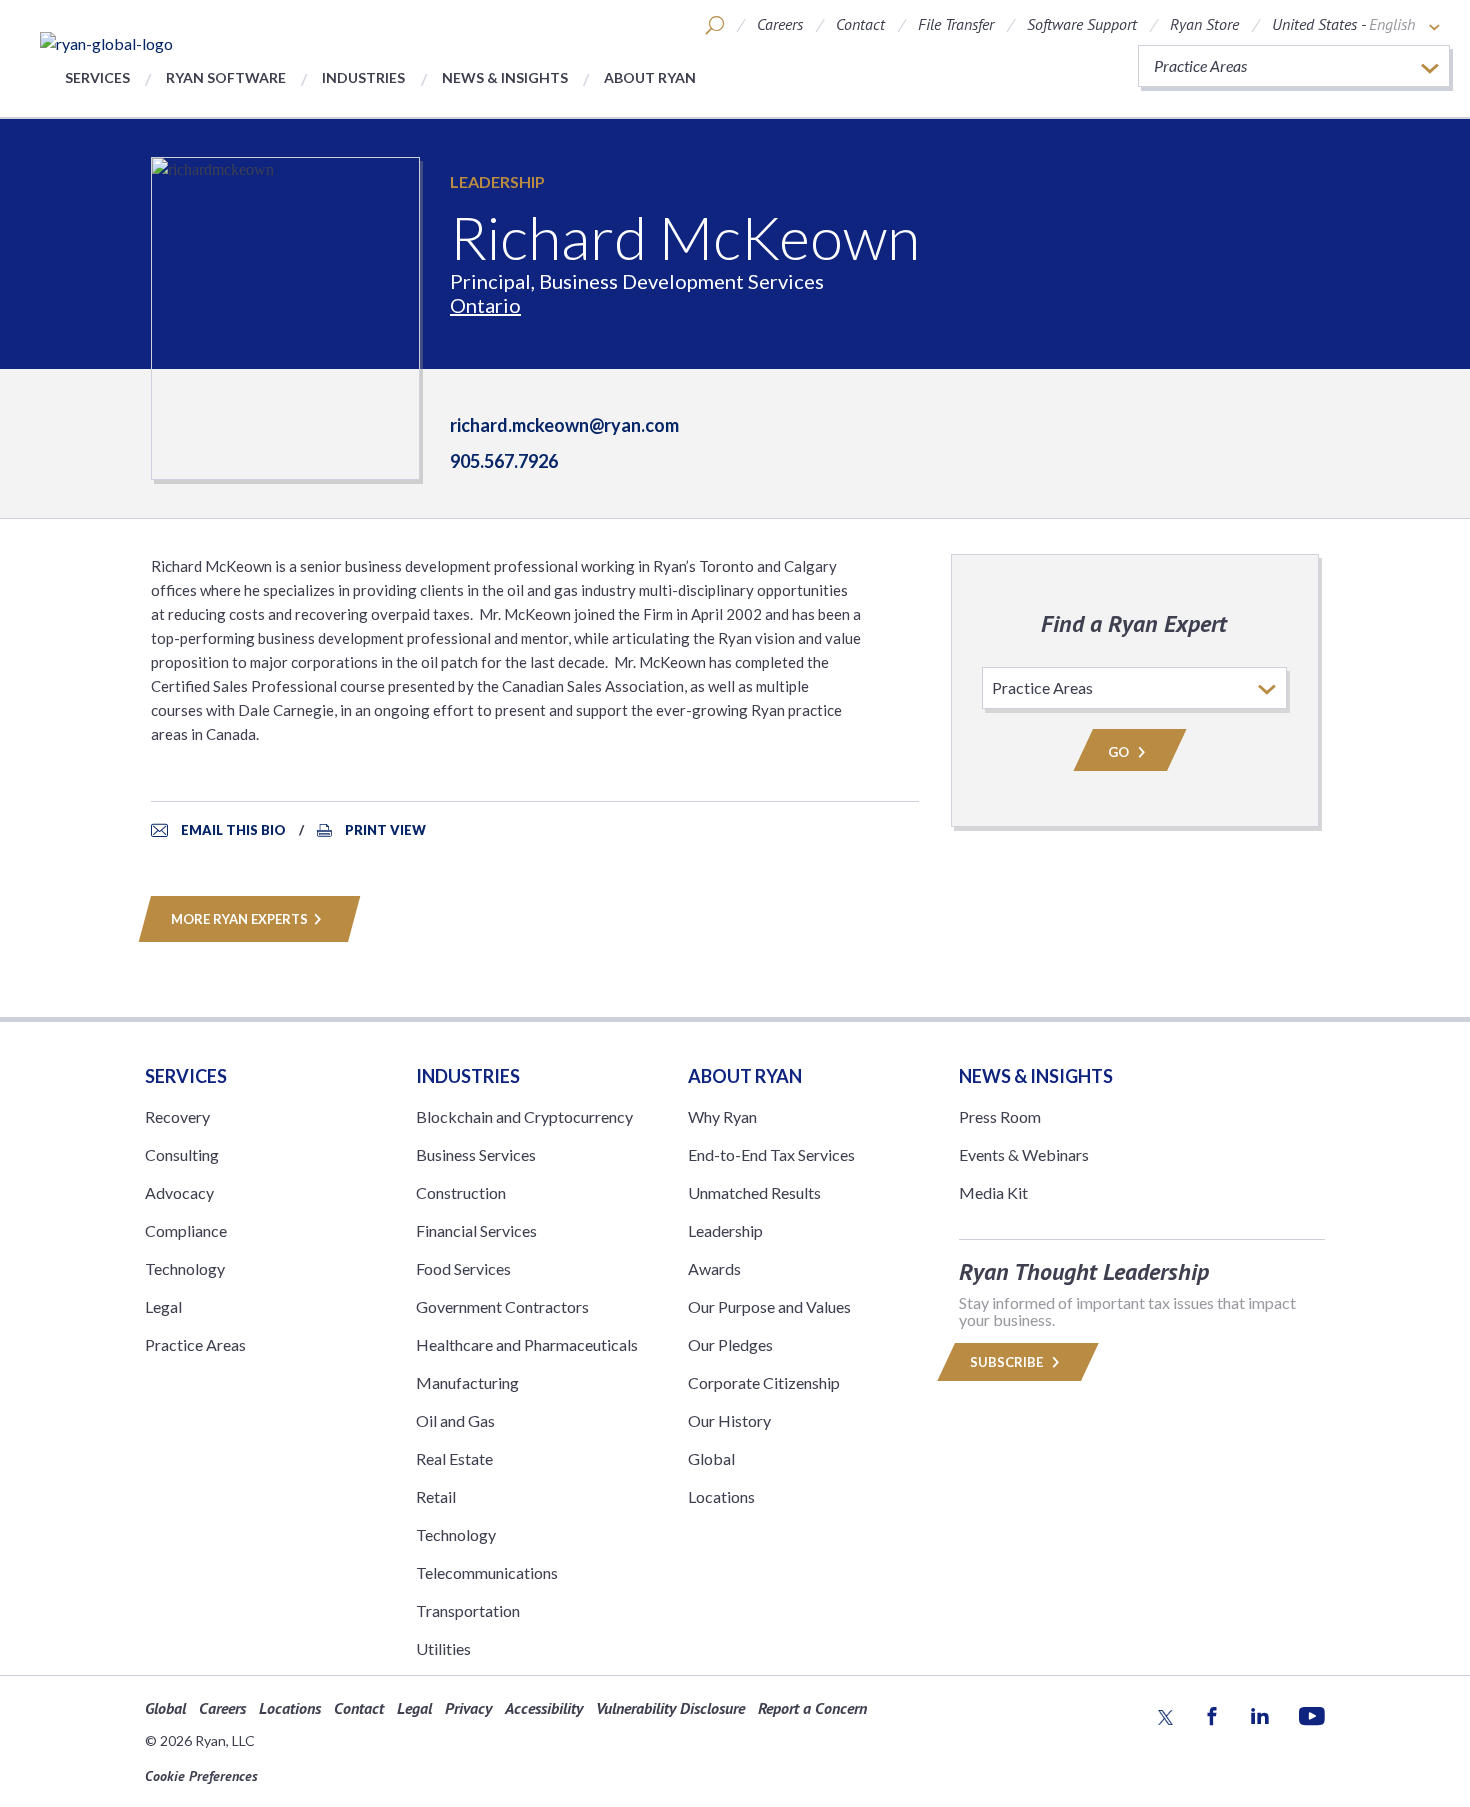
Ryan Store (1204, 24)
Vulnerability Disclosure (670, 1708)
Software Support (1082, 24)
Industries (363, 77)
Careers (780, 24)
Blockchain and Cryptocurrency (524, 1116)
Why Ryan (722, 1116)
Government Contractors (502, 1306)
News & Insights (505, 77)
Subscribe (1008, 1362)
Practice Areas (195, 1344)
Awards (714, 1268)
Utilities (443, 1648)
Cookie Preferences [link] (201, 1776)
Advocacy (179, 1192)
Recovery (177, 1116)
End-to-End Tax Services (771, 1154)
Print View (385, 830)
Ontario (485, 305)
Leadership (497, 181)
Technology (185, 1268)
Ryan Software (226, 77)
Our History (729, 1420)
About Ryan (650, 77)
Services (97, 77)
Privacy (468, 1708)
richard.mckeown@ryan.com (564, 425)
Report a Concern (812, 1708)
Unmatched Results (754, 1192)
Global (711, 1458)
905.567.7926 (504, 461)
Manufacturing (467, 1382)
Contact (860, 24)
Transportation (468, 1610)
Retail (436, 1496)
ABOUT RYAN (745, 1076)
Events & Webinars (1024, 1154)
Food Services (463, 1268)
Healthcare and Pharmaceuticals (527, 1344)
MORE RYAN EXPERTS (239, 919)
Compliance (186, 1230)
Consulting (182, 1154)
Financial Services (476, 1230)
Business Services (476, 1154)
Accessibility (544, 1708)
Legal (163, 1306)
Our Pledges (730, 1344)
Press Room (1000, 1116)
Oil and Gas (455, 1420)
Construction (461, 1192)
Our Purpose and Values (769, 1306)
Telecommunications (487, 1572)
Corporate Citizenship (764, 1382)
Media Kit (993, 1192)
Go (1120, 752)
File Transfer (956, 24)
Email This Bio (233, 830)
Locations (721, 1496)
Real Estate (454, 1458)
